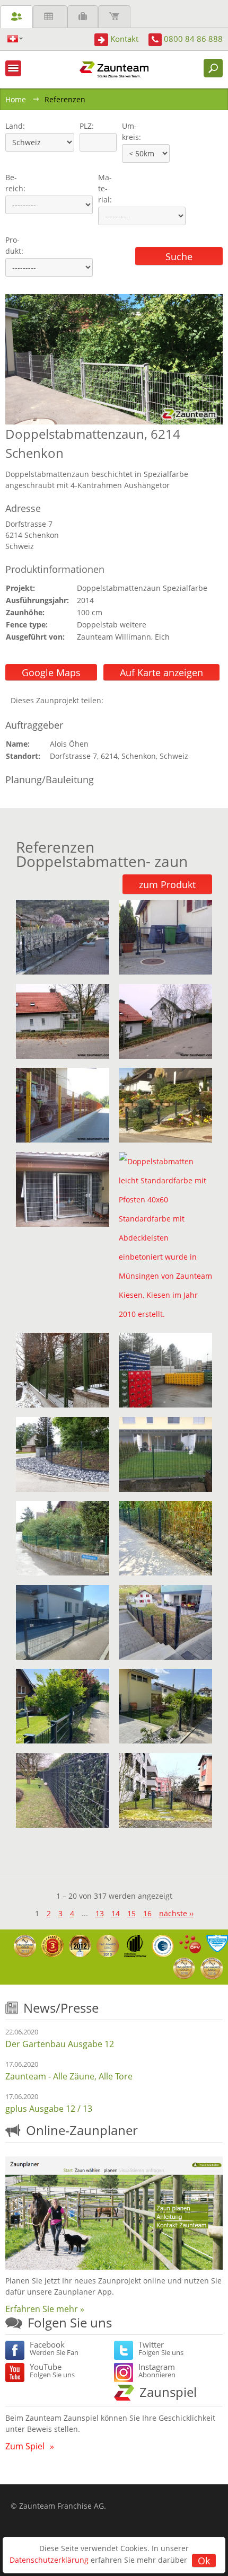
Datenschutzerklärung (49, 2560)
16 (147, 1913)
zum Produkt (167, 884)
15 (131, 1913)
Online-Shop (114, 17)
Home (16, 99)
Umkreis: (128, 131)
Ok (204, 2561)
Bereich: (15, 183)
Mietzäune (50, 17)
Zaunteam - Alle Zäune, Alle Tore (69, 2076)
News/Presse (61, 2008)
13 (100, 1913)
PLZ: (84, 126)
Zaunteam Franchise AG (62, 2506)
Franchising (83, 17)
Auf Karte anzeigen (161, 672)
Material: (105, 188)
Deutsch (15, 39)
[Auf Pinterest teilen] (127, 700)
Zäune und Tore (16, 17)
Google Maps (51, 672)
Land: (14, 126)
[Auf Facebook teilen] (114, 700)
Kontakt (124, 39)
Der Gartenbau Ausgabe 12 (60, 2044)
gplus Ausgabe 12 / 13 (49, 2109)
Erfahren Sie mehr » (45, 2309)
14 (116, 1913)
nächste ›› (176, 1913)
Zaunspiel (168, 2392)
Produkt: (14, 245)
